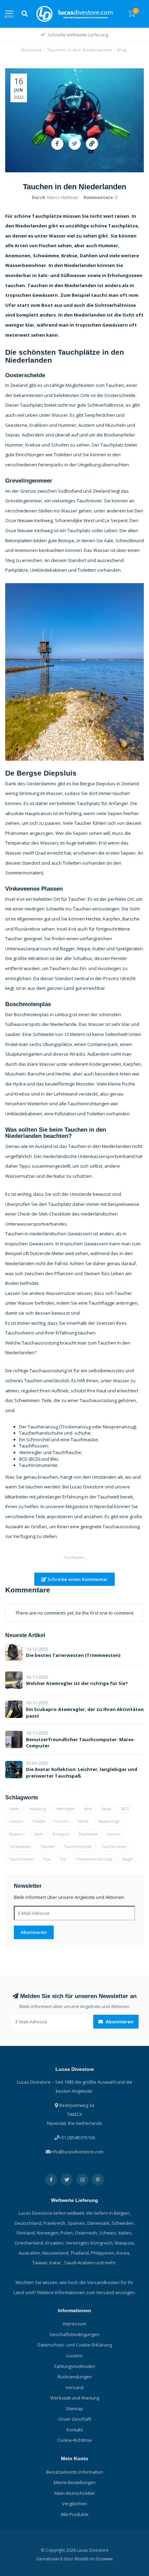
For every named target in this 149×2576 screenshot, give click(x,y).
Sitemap (74, 2409)
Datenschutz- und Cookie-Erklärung (75, 2345)
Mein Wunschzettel (74, 2493)
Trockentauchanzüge (94, 1859)
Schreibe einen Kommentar (77, 1579)
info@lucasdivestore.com (77, 2152)
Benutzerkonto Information (75, 2472)
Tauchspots (74, 1557)
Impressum (74, 2324)
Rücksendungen (75, 2377)
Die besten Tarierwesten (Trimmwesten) (73, 1655)
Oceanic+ (17, 1834)
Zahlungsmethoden (74, 2366)
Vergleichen (74, 2504)
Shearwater (88, 1834)
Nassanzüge (109, 1821)
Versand (74, 2387)
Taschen (48, 1846)
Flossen (39, 1821)
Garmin (62, 1821)
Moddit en (85, 2559)
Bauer (107, 1809)
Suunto (114, 1834)
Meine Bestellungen (75, 2482)
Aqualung (37, 1809)
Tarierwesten (20, 1846)
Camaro (16, 1821)
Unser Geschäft (74, 2419)
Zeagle (127, 1859)
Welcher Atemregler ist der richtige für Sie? (77, 1683)
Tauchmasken (21, 1859)
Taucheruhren (114, 1846)
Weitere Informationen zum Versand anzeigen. (86, 2292)
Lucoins (74, 2355)
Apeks (14, 1809)
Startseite (31, 50)
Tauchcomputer (78, 1846)
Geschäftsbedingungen (74, 2334)
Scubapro (61, 1834)
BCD (125, 1809)
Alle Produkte (75, 2514)
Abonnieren (34, 1932)
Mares (83, 1821)
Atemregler (65, 1809)
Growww (104, 2559)
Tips (47, 1859)
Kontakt (75, 2430)
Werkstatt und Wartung (75, 2398)
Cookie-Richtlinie (74, 2440)
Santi (39, 1834)
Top (63, 1859)
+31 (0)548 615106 (77, 2137)
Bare (88, 1809)
